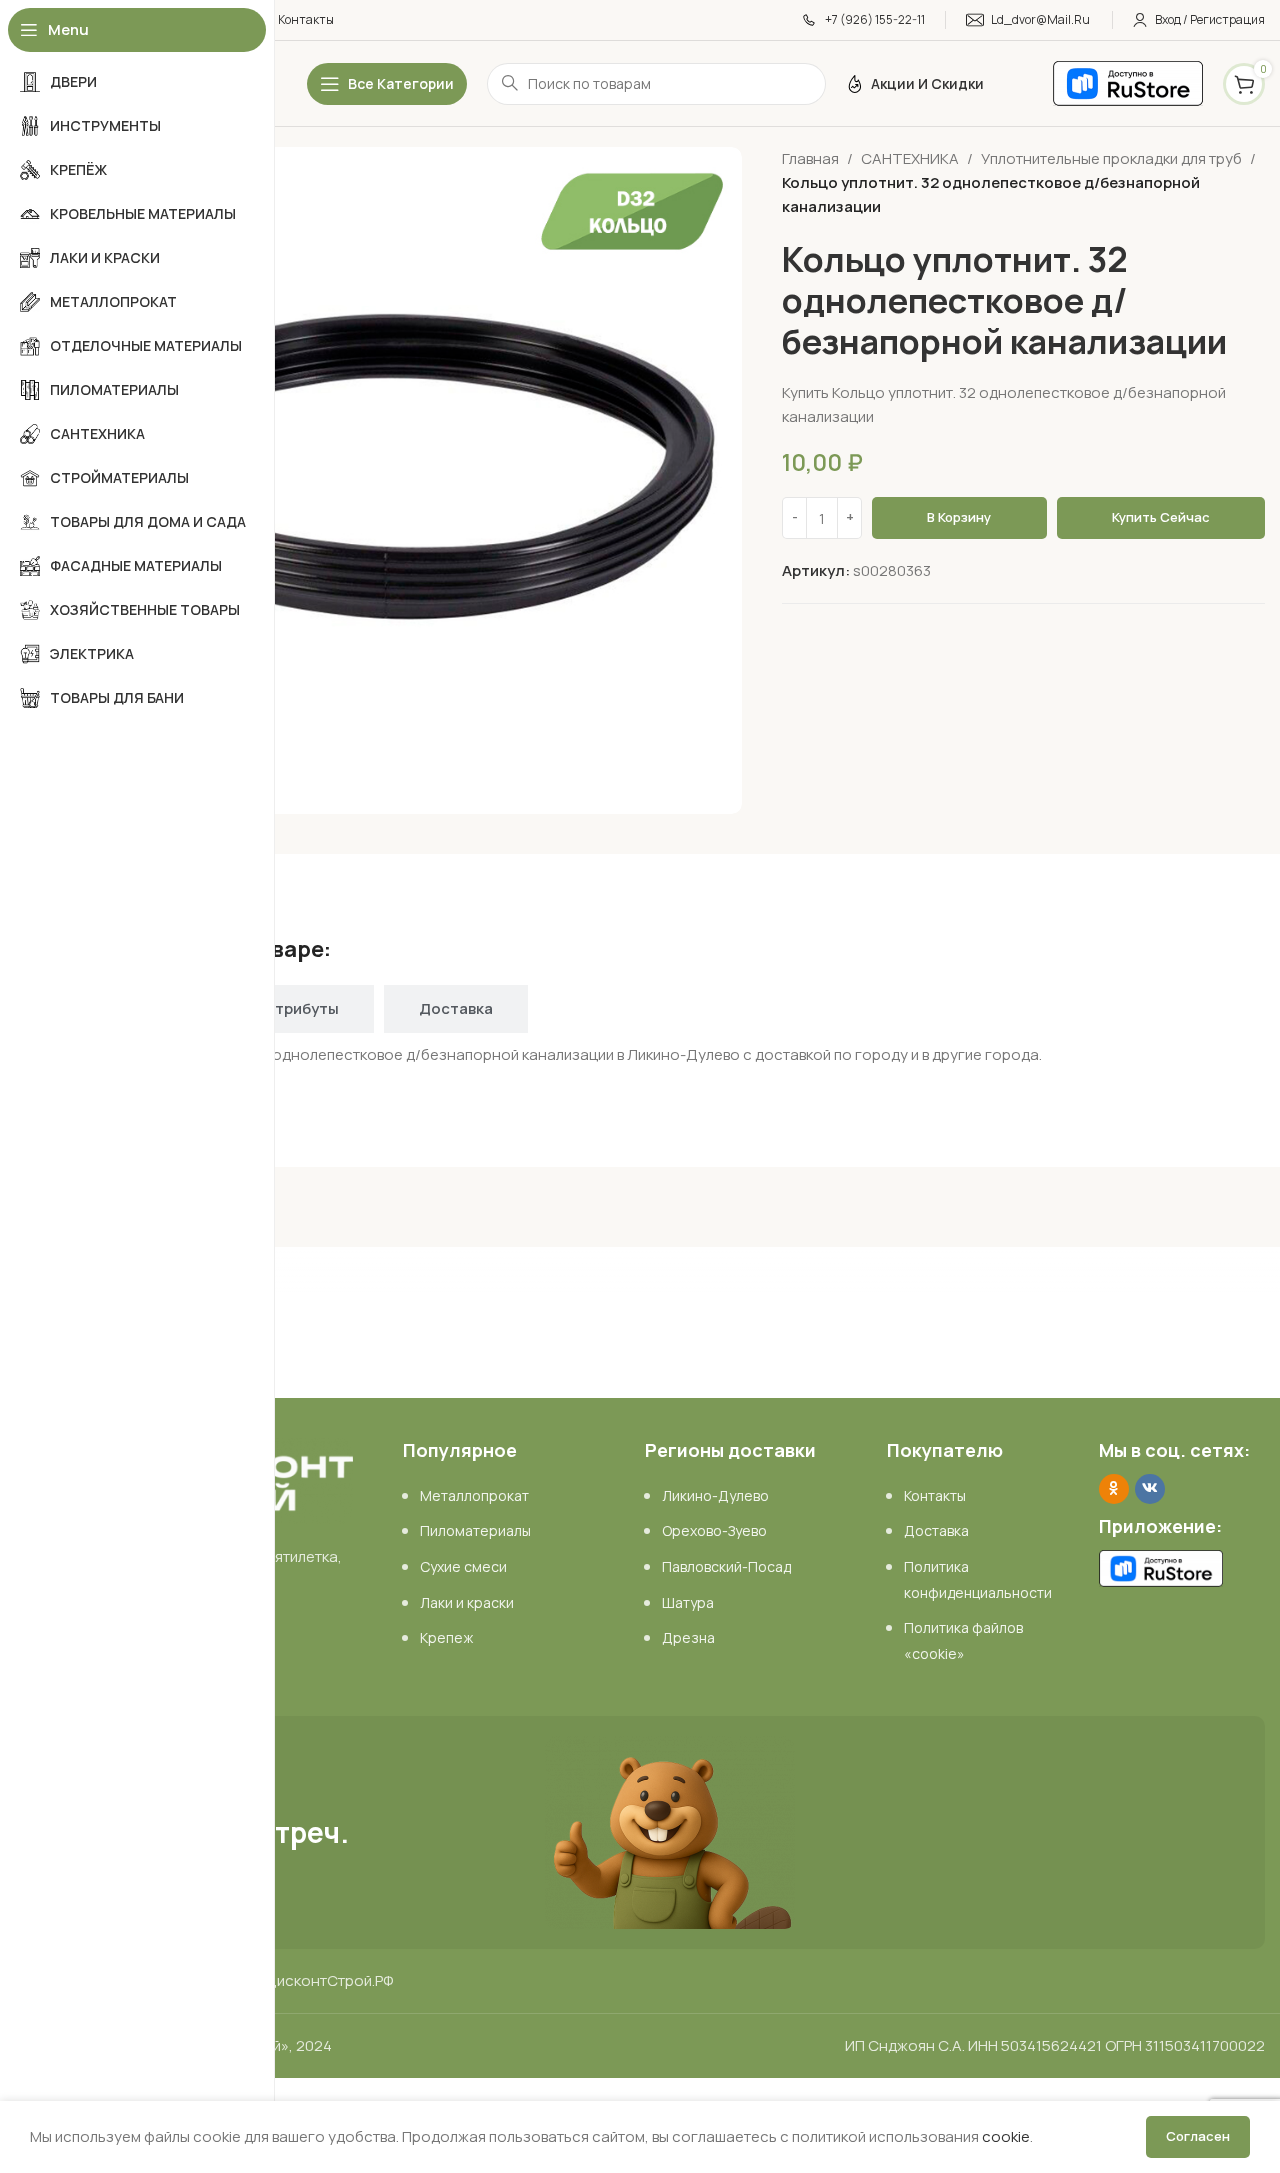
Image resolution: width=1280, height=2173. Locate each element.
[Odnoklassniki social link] (1114, 1489)
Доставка (936, 1530)
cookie (1006, 2136)
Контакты (935, 1495)
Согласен (1198, 2136)
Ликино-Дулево (715, 1495)
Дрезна (688, 1637)
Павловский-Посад (726, 1566)
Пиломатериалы (475, 1530)
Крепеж (446, 1637)
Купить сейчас (1161, 517)
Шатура (688, 1602)
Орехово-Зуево (714, 1530)
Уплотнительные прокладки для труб (1111, 158)
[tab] (302, 1009)
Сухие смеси (463, 1566)
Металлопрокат (474, 1495)
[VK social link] (1150, 1489)
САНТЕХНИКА (910, 158)
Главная (810, 158)
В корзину (959, 517)
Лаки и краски (467, 1602)
